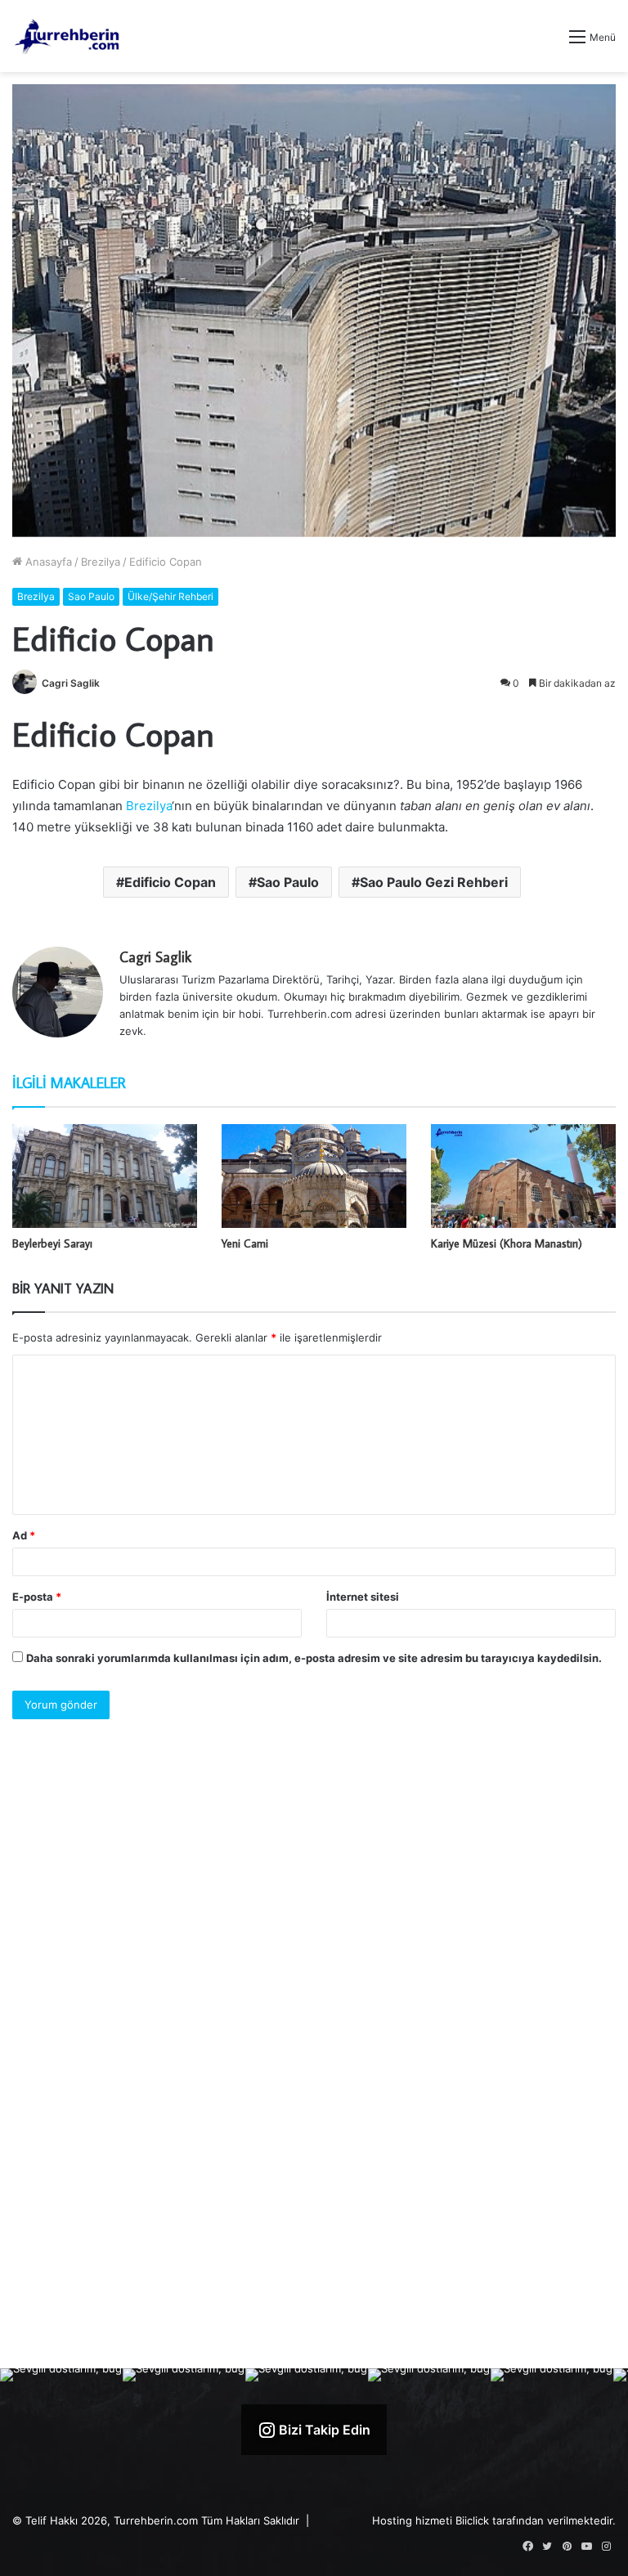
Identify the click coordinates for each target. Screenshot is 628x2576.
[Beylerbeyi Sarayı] (105, 1176)
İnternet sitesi (363, 1597)
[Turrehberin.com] (68, 36)
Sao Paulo (91, 596)
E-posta (37, 1597)
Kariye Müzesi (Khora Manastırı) (507, 1243)
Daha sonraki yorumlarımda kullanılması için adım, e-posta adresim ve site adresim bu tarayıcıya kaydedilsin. (314, 1658)
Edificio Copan (170, 882)
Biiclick (472, 2520)
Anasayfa (47, 562)
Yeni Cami (245, 1243)
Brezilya (101, 562)
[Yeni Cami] (314, 1176)
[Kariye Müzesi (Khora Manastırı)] (523, 1176)
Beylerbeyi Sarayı (52, 1243)
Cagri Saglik (71, 683)
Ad (24, 1535)
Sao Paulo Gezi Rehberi (434, 882)
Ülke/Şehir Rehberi (170, 596)
